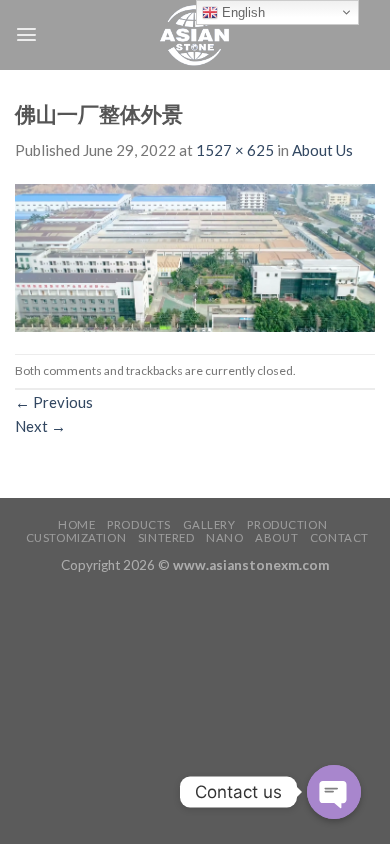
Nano (224, 537)
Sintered (166, 537)
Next (40, 426)
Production (287, 524)
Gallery (209, 524)
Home (76, 524)
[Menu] (26, 34)
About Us (322, 150)
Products (139, 524)
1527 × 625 (235, 150)
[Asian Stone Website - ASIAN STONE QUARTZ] (195, 35)
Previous (54, 402)
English (241, 12)
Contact (339, 537)
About (276, 537)
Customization (76, 537)
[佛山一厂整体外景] (195, 256)
